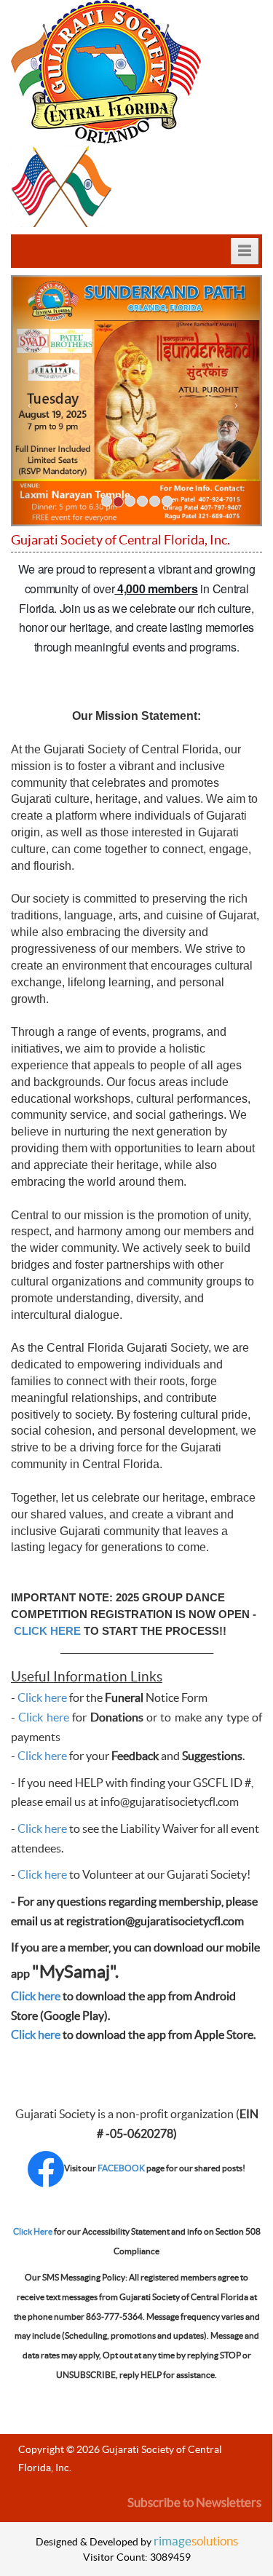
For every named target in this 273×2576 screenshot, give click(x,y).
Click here (42, 1698)
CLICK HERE (47, 1631)
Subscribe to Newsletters (194, 2503)
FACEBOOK (121, 2168)
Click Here (33, 2232)
